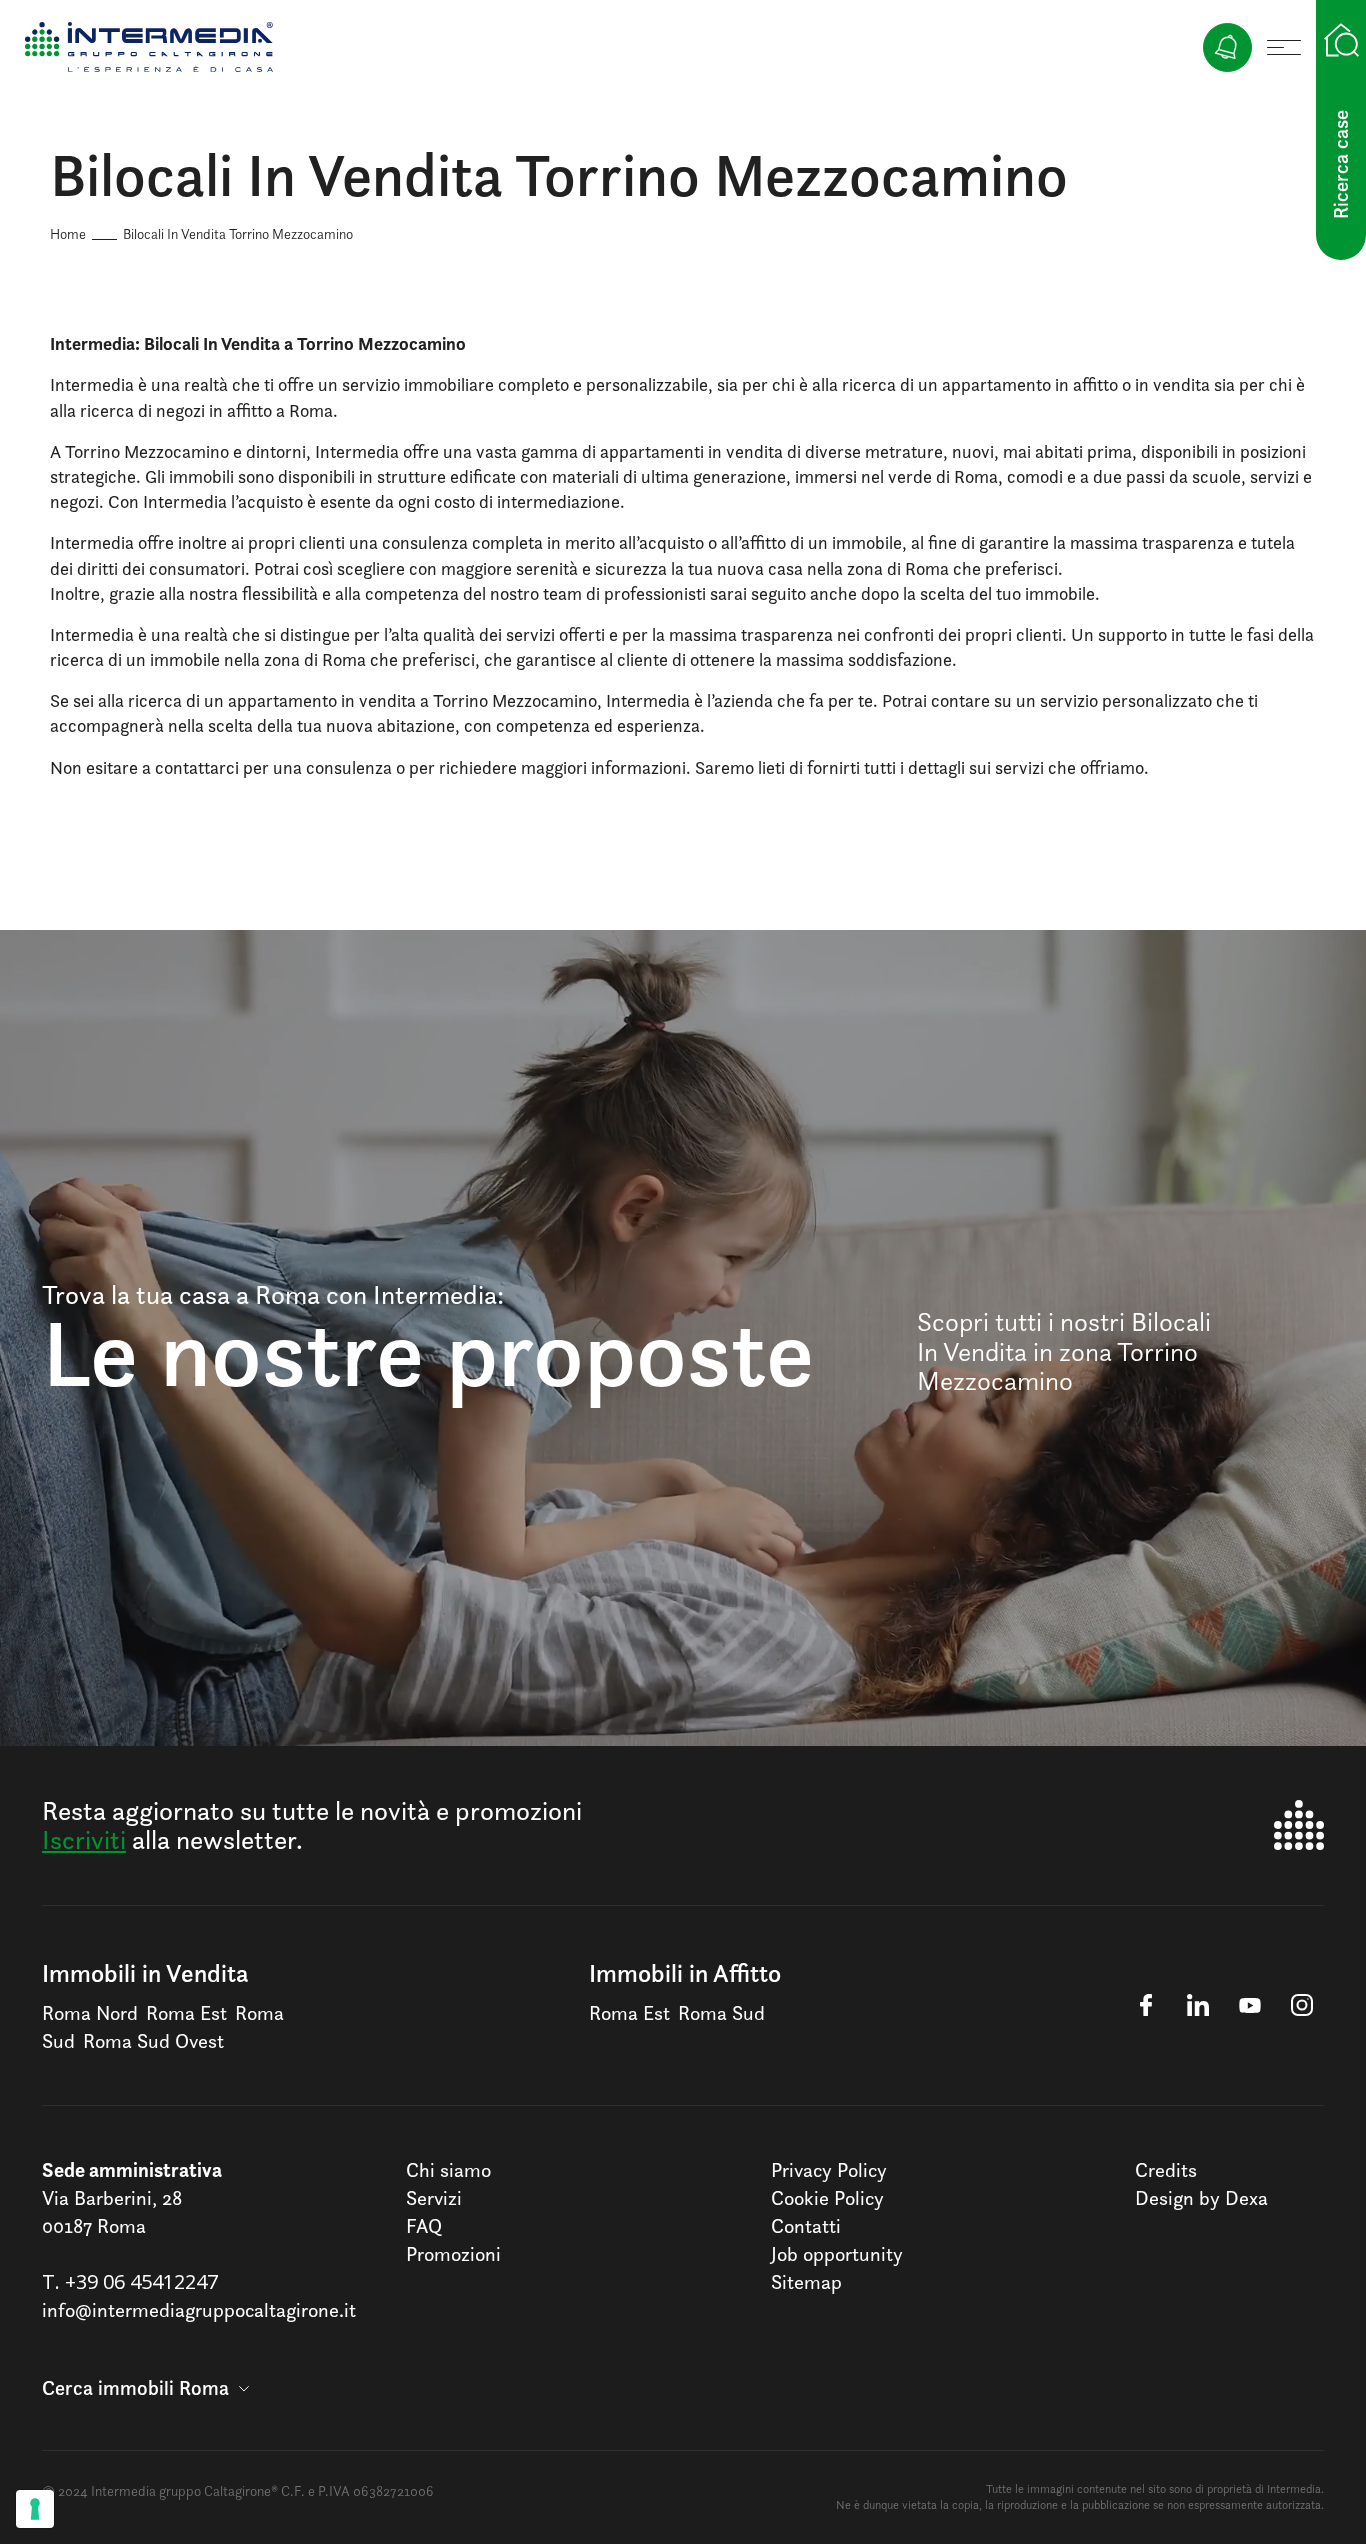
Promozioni (453, 2254)
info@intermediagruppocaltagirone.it (199, 2310)
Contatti (806, 2226)
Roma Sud (721, 2013)
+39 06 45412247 (141, 2281)
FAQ (424, 2226)
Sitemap (806, 2282)
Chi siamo (448, 2170)
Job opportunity (837, 2254)
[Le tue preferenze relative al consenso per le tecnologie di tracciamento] (35, 2509)
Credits (1166, 2170)
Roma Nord (90, 2013)
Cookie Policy (827, 2198)
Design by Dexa (1201, 2198)
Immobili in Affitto (685, 1973)
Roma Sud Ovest (153, 2041)
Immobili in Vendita (145, 1973)
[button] (145, 2388)
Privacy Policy (829, 2170)
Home (68, 233)
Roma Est (186, 2013)
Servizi (434, 2198)
